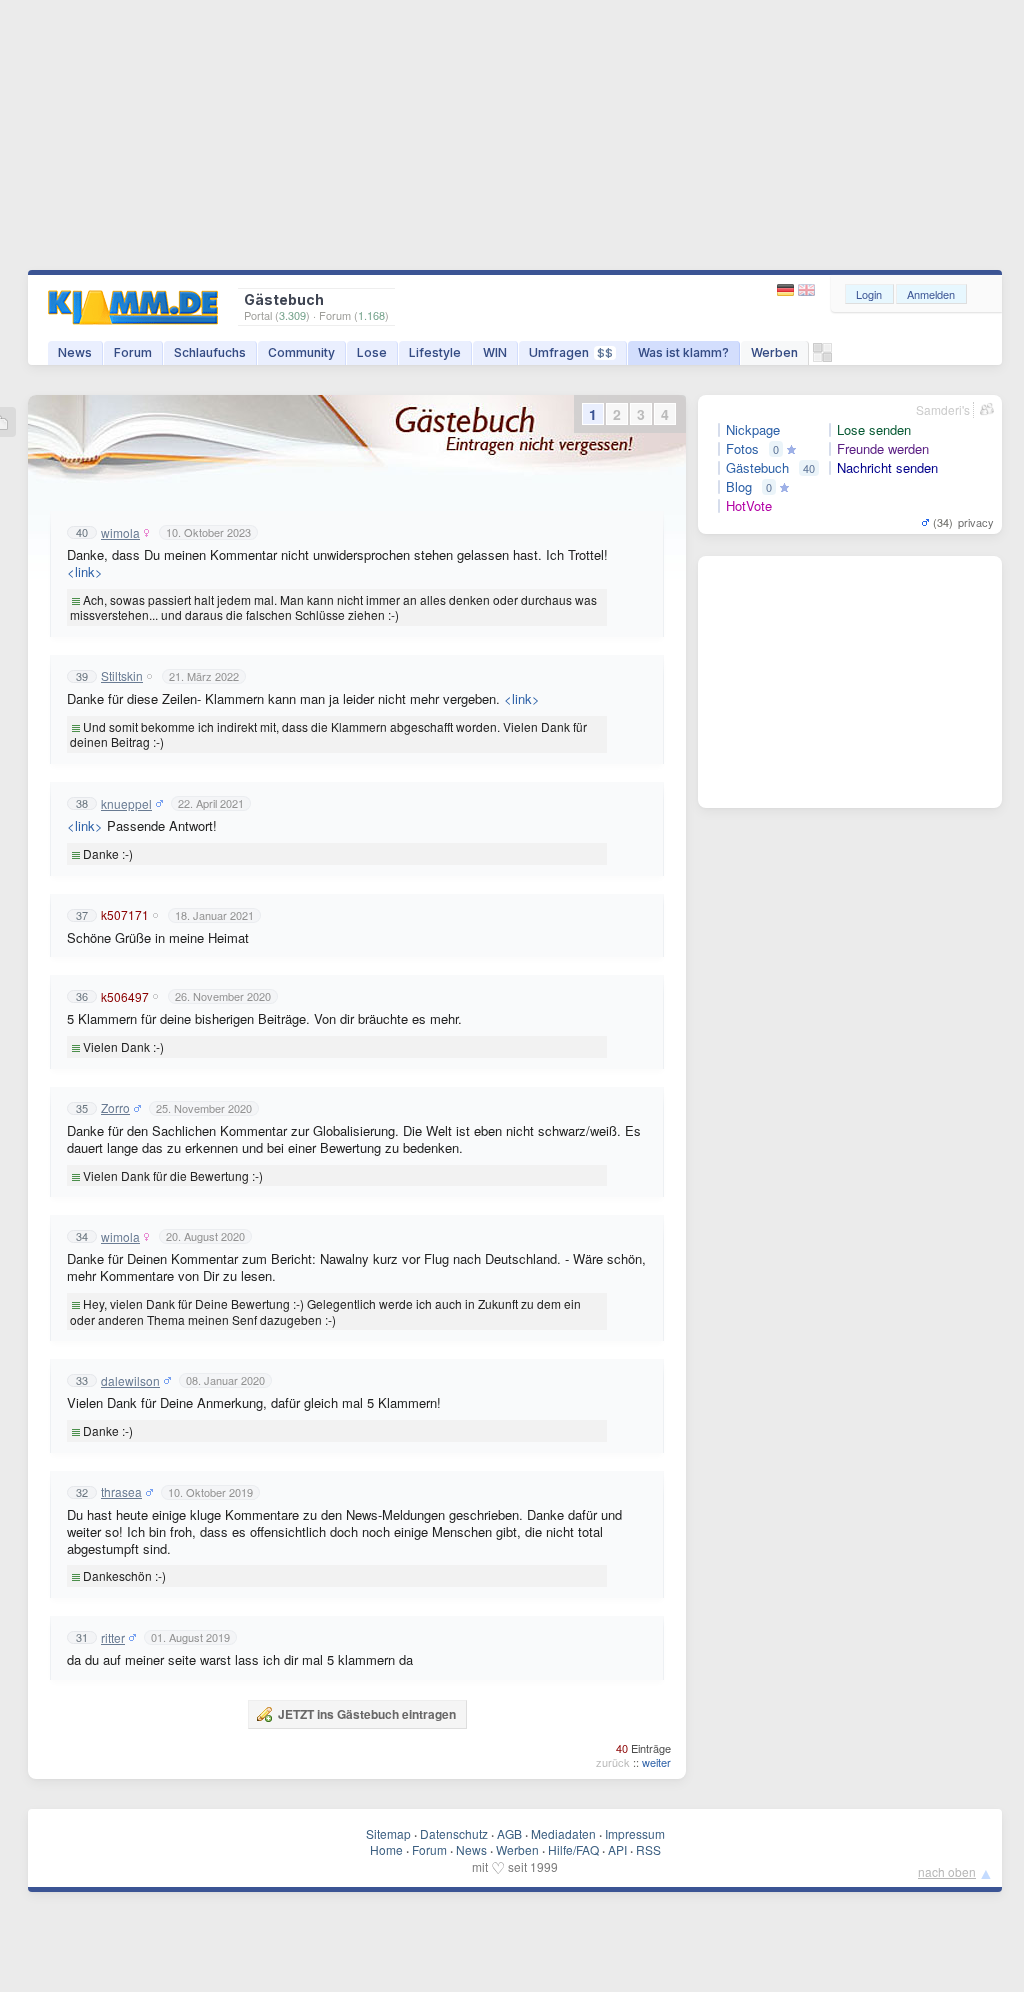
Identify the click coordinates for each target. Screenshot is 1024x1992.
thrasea (121, 1492)
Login (869, 294)
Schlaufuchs (210, 352)
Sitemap (388, 1833)
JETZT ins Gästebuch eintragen (367, 1714)
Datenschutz (454, 1833)
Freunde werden (883, 449)
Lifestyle (435, 352)
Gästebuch (757, 468)
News (75, 352)
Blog (739, 487)
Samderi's (943, 409)
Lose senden (874, 430)
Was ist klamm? (683, 352)
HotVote (749, 506)
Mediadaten (563, 1833)
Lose (372, 352)
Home (386, 1849)
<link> (85, 571)
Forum (133, 352)
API (617, 1849)
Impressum (635, 1833)
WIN (495, 352)
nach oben (947, 1871)
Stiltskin (122, 676)
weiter (656, 1762)
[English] (806, 290)
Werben (774, 352)
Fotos (742, 449)
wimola (120, 533)
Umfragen (571, 352)
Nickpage (753, 430)
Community (301, 352)
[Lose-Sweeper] (822, 357)
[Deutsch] (787, 290)
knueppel (126, 804)
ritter (113, 1638)
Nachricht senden (887, 468)
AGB (509, 1833)
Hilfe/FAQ (573, 1849)
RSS (648, 1849)
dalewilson (130, 1381)
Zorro (115, 1108)
